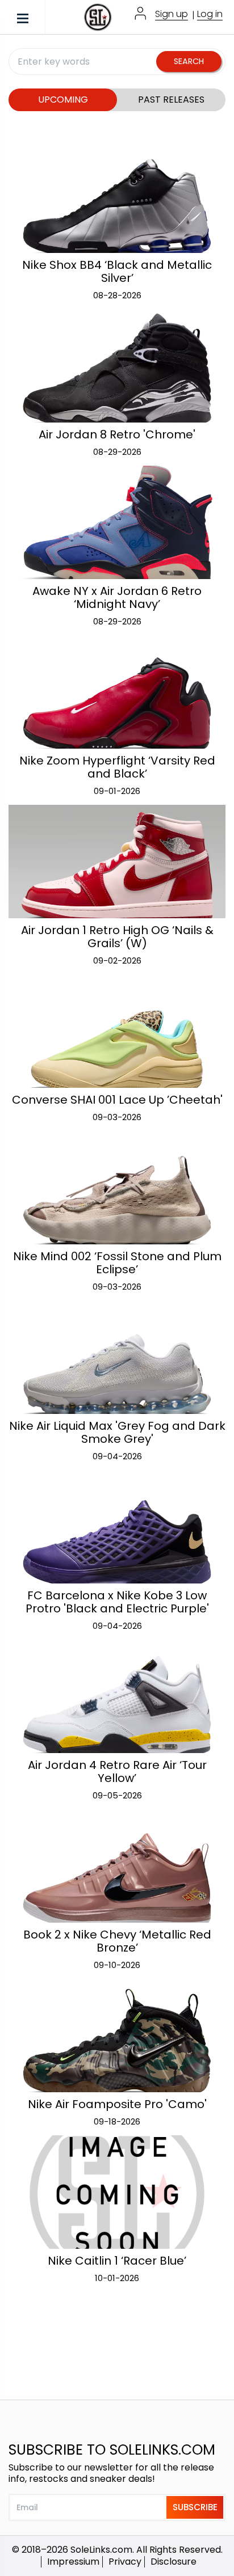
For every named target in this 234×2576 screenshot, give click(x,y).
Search (189, 61)
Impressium (73, 2562)
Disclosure (174, 2562)
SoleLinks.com (101, 2550)
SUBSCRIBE (195, 2507)
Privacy (125, 2562)
